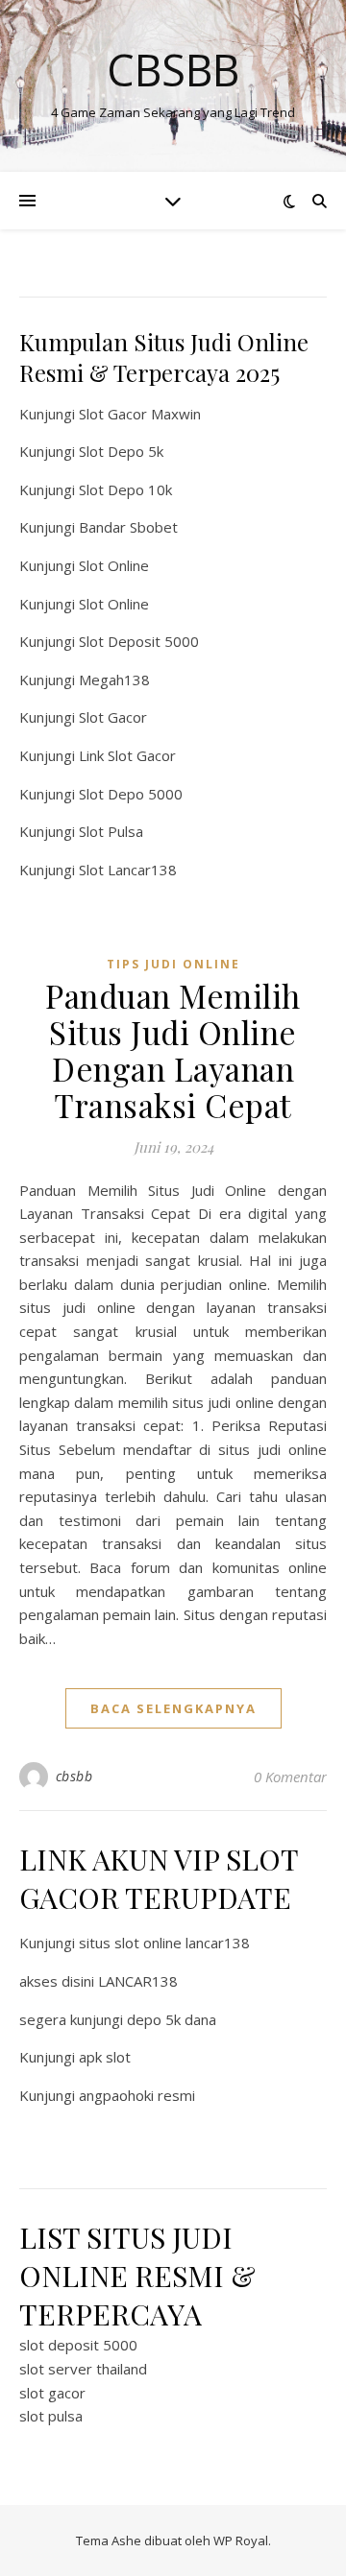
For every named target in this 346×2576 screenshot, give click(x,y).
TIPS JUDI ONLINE (173, 964)
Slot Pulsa (111, 831)
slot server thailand (83, 2369)
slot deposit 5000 (78, 2345)
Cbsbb (173, 70)
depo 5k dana (172, 2019)
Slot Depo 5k (121, 451)
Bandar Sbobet (128, 527)
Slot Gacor (113, 717)
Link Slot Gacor (127, 755)
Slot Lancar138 (128, 870)
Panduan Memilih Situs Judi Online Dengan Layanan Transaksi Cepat (173, 1050)
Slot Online (114, 565)
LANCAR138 (138, 1981)
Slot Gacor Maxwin (140, 414)
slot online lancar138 (182, 1943)
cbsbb (74, 1776)
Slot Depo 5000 (131, 794)
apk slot (105, 2057)
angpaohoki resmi (137, 2095)
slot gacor (52, 2393)
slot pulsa (51, 2416)
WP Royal (241, 2540)
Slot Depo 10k (125, 489)
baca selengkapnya (173, 1708)
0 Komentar (290, 1777)
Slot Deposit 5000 (139, 641)
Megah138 (114, 680)
